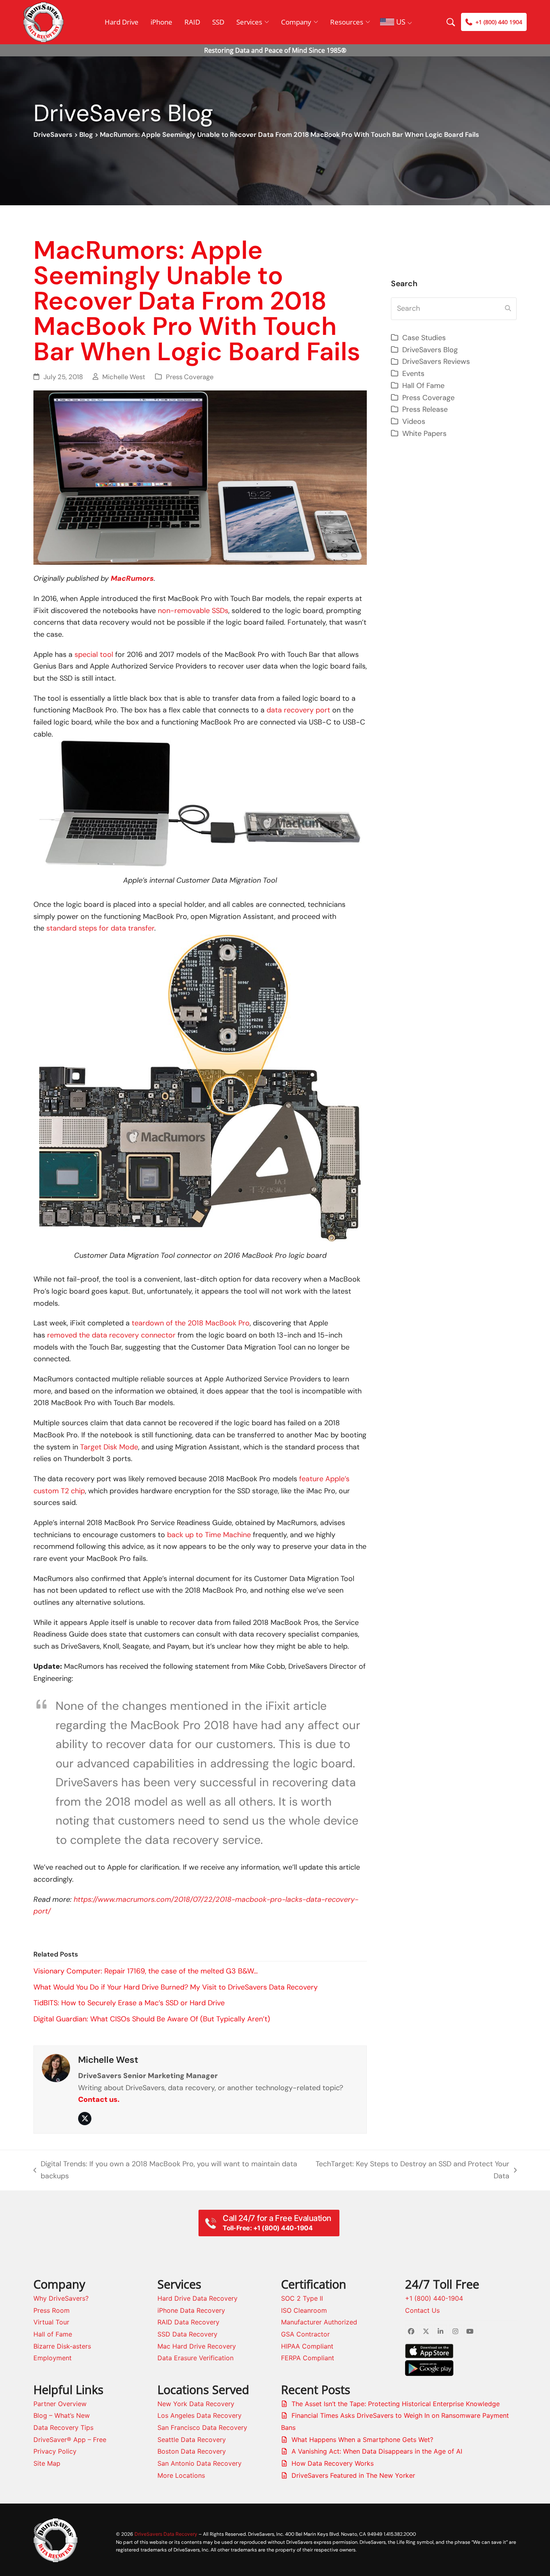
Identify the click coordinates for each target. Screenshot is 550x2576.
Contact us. (99, 2099)
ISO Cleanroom (304, 2310)
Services (249, 22)
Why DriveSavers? (61, 2298)
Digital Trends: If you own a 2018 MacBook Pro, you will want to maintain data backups (165, 2170)
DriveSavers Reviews (436, 361)
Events (413, 374)
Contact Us (422, 2310)
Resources (347, 22)
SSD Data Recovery (187, 2334)
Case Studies (424, 338)
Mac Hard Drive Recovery (197, 2346)
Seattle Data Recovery (192, 2440)
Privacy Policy (55, 2451)
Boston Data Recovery (192, 2451)
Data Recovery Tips (63, 2427)
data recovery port (298, 710)
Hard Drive (122, 22)
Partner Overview (60, 2404)
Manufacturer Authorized (319, 2322)
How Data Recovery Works (333, 2463)
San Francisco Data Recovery (202, 2427)
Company (296, 22)
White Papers (424, 433)
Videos (414, 421)
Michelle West (124, 377)
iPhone (161, 22)
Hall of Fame (53, 2334)
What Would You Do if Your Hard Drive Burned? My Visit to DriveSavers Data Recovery (176, 1987)
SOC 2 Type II (302, 2298)
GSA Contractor (305, 2334)
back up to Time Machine (209, 1535)
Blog (86, 135)
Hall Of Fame (423, 386)
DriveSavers (53, 135)
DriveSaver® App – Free (70, 2440)
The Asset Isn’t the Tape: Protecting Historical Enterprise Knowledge (396, 2404)
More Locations (181, 2475)
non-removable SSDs (193, 611)
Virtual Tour (51, 2322)
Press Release (425, 409)
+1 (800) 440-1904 (434, 2298)
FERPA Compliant (308, 2358)
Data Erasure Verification (195, 2358)
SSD (218, 22)
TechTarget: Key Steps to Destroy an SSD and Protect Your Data (412, 2170)
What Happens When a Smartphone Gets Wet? (362, 2440)
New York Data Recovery (196, 2404)
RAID (192, 22)
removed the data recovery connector (111, 1335)
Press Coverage (190, 377)
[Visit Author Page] (56, 2067)
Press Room (52, 2310)
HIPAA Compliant (307, 2346)
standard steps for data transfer (100, 928)
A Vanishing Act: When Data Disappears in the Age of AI (377, 2451)
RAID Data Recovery (188, 2322)
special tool (94, 654)
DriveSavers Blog (430, 350)
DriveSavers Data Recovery (166, 2534)
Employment (53, 2358)
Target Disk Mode (109, 1447)
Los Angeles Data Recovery (200, 2415)
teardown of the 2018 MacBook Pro (191, 1323)
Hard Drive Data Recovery (197, 2298)
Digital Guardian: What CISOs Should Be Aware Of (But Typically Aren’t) (152, 2019)
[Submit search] (508, 309)
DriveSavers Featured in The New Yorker (353, 2475)
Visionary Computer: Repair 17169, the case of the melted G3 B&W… (146, 1971)
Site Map (47, 2463)
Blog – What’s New (62, 2415)
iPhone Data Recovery (191, 2310)
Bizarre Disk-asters (62, 2346)
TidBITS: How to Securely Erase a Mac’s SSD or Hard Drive (129, 2003)
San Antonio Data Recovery (200, 2463)
